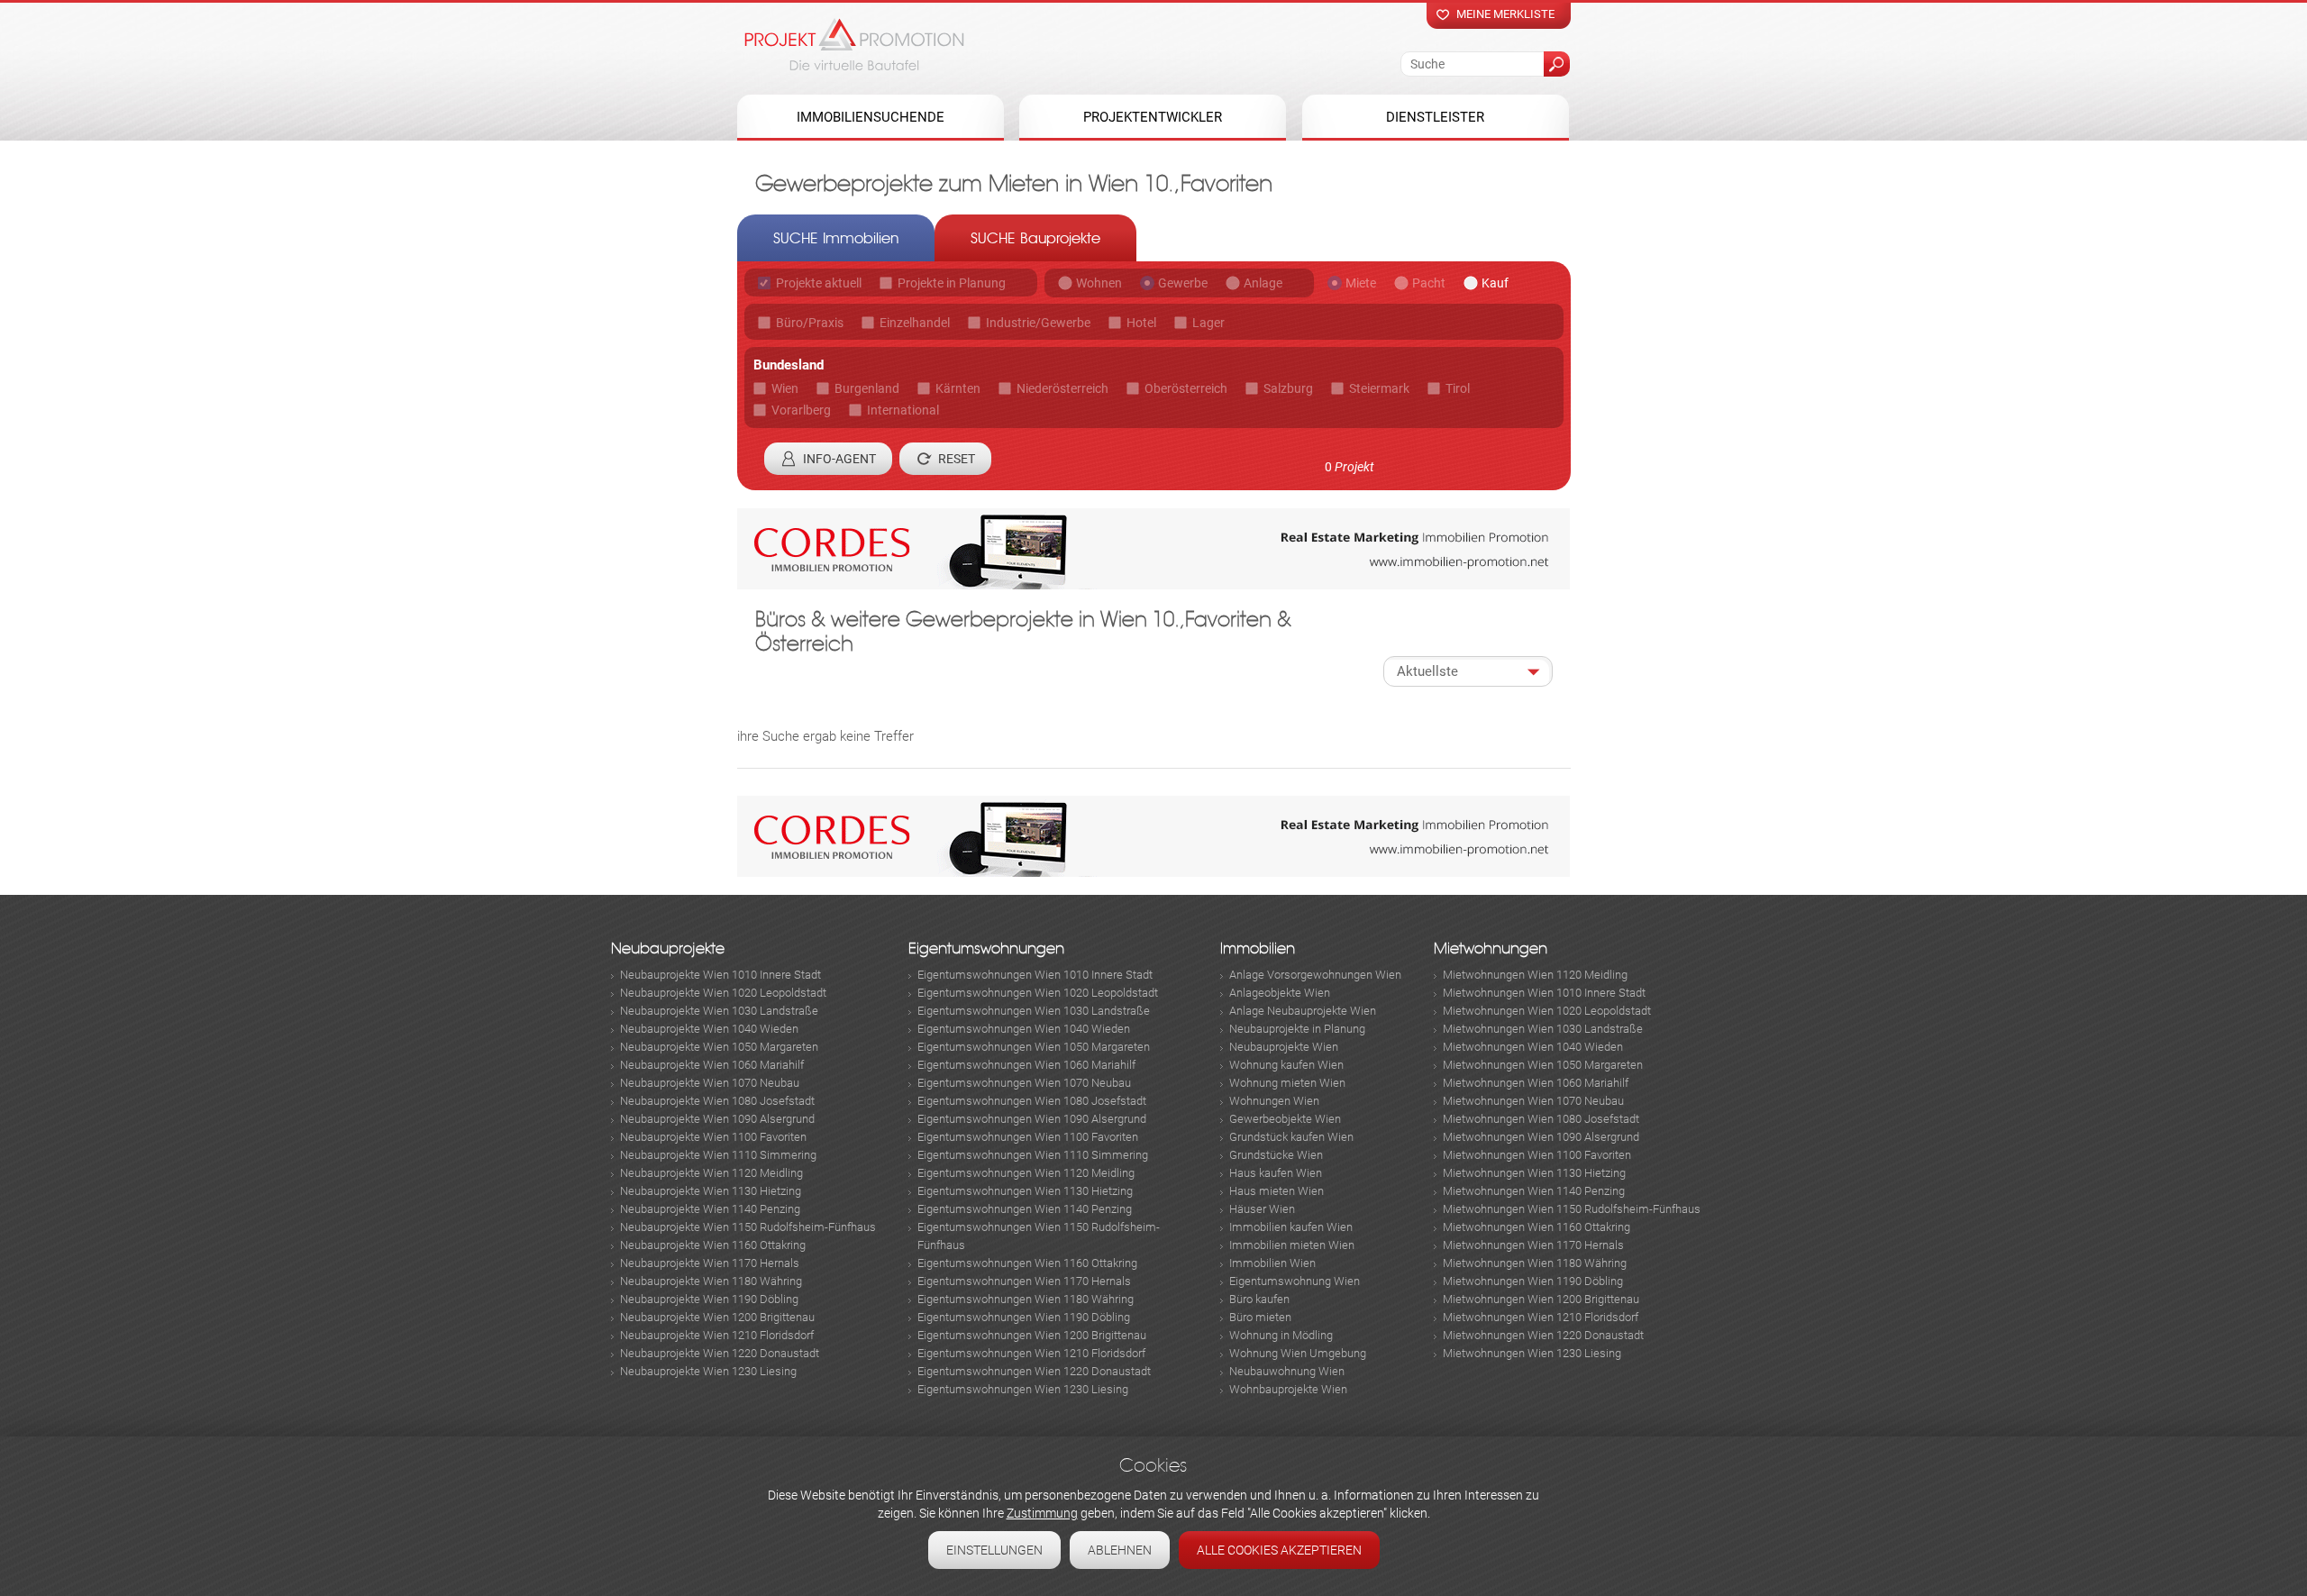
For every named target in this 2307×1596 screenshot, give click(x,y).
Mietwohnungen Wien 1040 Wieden (1533, 1047)
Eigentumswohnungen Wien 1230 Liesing (1023, 1389)
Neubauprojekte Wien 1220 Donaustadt (720, 1353)
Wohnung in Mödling (1281, 1335)
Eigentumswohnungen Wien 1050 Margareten (1034, 1047)
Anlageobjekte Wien (1280, 993)
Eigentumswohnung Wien (1295, 1281)
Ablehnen (1120, 1550)
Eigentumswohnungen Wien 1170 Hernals (1024, 1281)
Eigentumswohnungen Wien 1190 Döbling (1024, 1317)
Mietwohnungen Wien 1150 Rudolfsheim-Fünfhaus (1572, 1209)
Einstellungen (994, 1550)
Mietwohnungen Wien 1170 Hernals (1533, 1245)
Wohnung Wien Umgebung (1298, 1353)
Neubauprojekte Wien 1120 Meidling (711, 1173)
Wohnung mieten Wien (1287, 1083)
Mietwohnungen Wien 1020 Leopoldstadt (1547, 1011)
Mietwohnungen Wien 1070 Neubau (1533, 1101)
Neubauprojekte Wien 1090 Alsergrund (717, 1119)
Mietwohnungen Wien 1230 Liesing (1532, 1353)
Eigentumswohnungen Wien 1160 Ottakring (1027, 1263)
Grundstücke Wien (1276, 1155)
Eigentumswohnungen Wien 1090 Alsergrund (1032, 1119)
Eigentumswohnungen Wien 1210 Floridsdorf (1031, 1353)
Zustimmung (1042, 1513)
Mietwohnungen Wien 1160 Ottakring (1536, 1227)
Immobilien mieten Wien (1292, 1245)
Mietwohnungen (1491, 948)
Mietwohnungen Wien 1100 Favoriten (1537, 1155)
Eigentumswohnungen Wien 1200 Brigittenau (1032, 1335)
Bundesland (789, 365)
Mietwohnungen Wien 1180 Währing (1535, 1263)
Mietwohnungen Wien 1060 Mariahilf (1536, 1083)
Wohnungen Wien (1274, 1101)
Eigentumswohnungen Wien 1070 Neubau (1024, 1083)
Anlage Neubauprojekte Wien (1303, 1011)
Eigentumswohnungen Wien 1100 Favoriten (1028, 1137)
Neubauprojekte (668, 948)
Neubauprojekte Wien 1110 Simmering (718, 1155)
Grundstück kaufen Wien (1291, 1137)
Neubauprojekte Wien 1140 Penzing (710, 1209)
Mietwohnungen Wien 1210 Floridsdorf (1541, 1317)
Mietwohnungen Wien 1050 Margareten (1543, 1065)
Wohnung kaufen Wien (1286, 1065)
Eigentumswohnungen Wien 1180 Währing (1026, 1299)
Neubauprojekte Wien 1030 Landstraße (719, 1011)
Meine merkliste (1505, 14)
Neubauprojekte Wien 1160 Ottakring (713, 1245)
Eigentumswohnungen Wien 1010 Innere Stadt (1035, 975)
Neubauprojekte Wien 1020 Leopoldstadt (723, 993)
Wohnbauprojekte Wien (1288, 1389)
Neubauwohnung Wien (1287, 1371)
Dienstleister (1435, 117)
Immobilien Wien (1272, 1263)
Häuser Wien (1262, 1209)
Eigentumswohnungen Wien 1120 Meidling (1026, 1173)
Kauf (1495, 283)
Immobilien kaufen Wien (1291, 1227)
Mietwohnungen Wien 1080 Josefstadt (1541, 1119)
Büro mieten (1260, 1317)
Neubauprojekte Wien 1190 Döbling (709, 1299)
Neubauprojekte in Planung (1297, 1029)
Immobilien (1258, 948)
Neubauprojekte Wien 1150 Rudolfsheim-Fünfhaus (748, 1227)
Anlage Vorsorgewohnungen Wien (1315, 975)
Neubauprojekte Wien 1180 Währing (711, 1281)
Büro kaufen (1259, 1299)
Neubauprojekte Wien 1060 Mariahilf (712, 1065)
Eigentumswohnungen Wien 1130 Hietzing (1025, 1191)
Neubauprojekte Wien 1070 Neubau (710, 1083)
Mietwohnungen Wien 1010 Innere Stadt (1544, 993)
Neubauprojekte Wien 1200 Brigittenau (717, 1317)
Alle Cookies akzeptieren (1279, 1550)
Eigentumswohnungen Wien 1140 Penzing (1025, 1209)
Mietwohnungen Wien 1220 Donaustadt (1543, 1335)
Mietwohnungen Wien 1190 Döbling (1533, 1281)
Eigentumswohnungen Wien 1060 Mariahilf (1026, 1065)
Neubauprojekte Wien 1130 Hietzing (711, 1191)
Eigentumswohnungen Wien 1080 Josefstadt (1032, 1101)
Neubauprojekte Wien (1284, 1047)
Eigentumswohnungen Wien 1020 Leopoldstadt (1038, 993)
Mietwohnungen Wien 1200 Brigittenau (1541, 1299)
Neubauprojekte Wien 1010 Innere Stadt (720, 975)
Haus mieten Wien (1277, 1191)
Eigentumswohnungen (986, 948)
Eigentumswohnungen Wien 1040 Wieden (1024, 1029)
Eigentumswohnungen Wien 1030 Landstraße (1034, 1011)
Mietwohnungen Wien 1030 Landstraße (1543, 1029)
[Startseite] (854, 44)
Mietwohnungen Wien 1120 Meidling (1535, 975)
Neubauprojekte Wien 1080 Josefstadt (717, 1101)
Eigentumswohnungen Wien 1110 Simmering (1033, 1155)
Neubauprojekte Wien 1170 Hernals (710, 1263)
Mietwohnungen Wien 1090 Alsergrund (1541, 1137)
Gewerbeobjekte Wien (1285, 1119)
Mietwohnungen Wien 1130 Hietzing (1534, 1173)
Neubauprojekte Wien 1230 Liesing (708, 1371)
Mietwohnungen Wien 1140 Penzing (1534, 1191)
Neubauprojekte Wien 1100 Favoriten (713, 1137)
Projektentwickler (1153, 117)
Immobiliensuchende (871, 117)
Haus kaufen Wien (1276, 1173)
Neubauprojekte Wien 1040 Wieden (709, 1029)
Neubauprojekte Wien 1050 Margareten (719, 1047)
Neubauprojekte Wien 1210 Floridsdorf (717, 1335)
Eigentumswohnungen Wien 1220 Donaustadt (1034, 1371)
